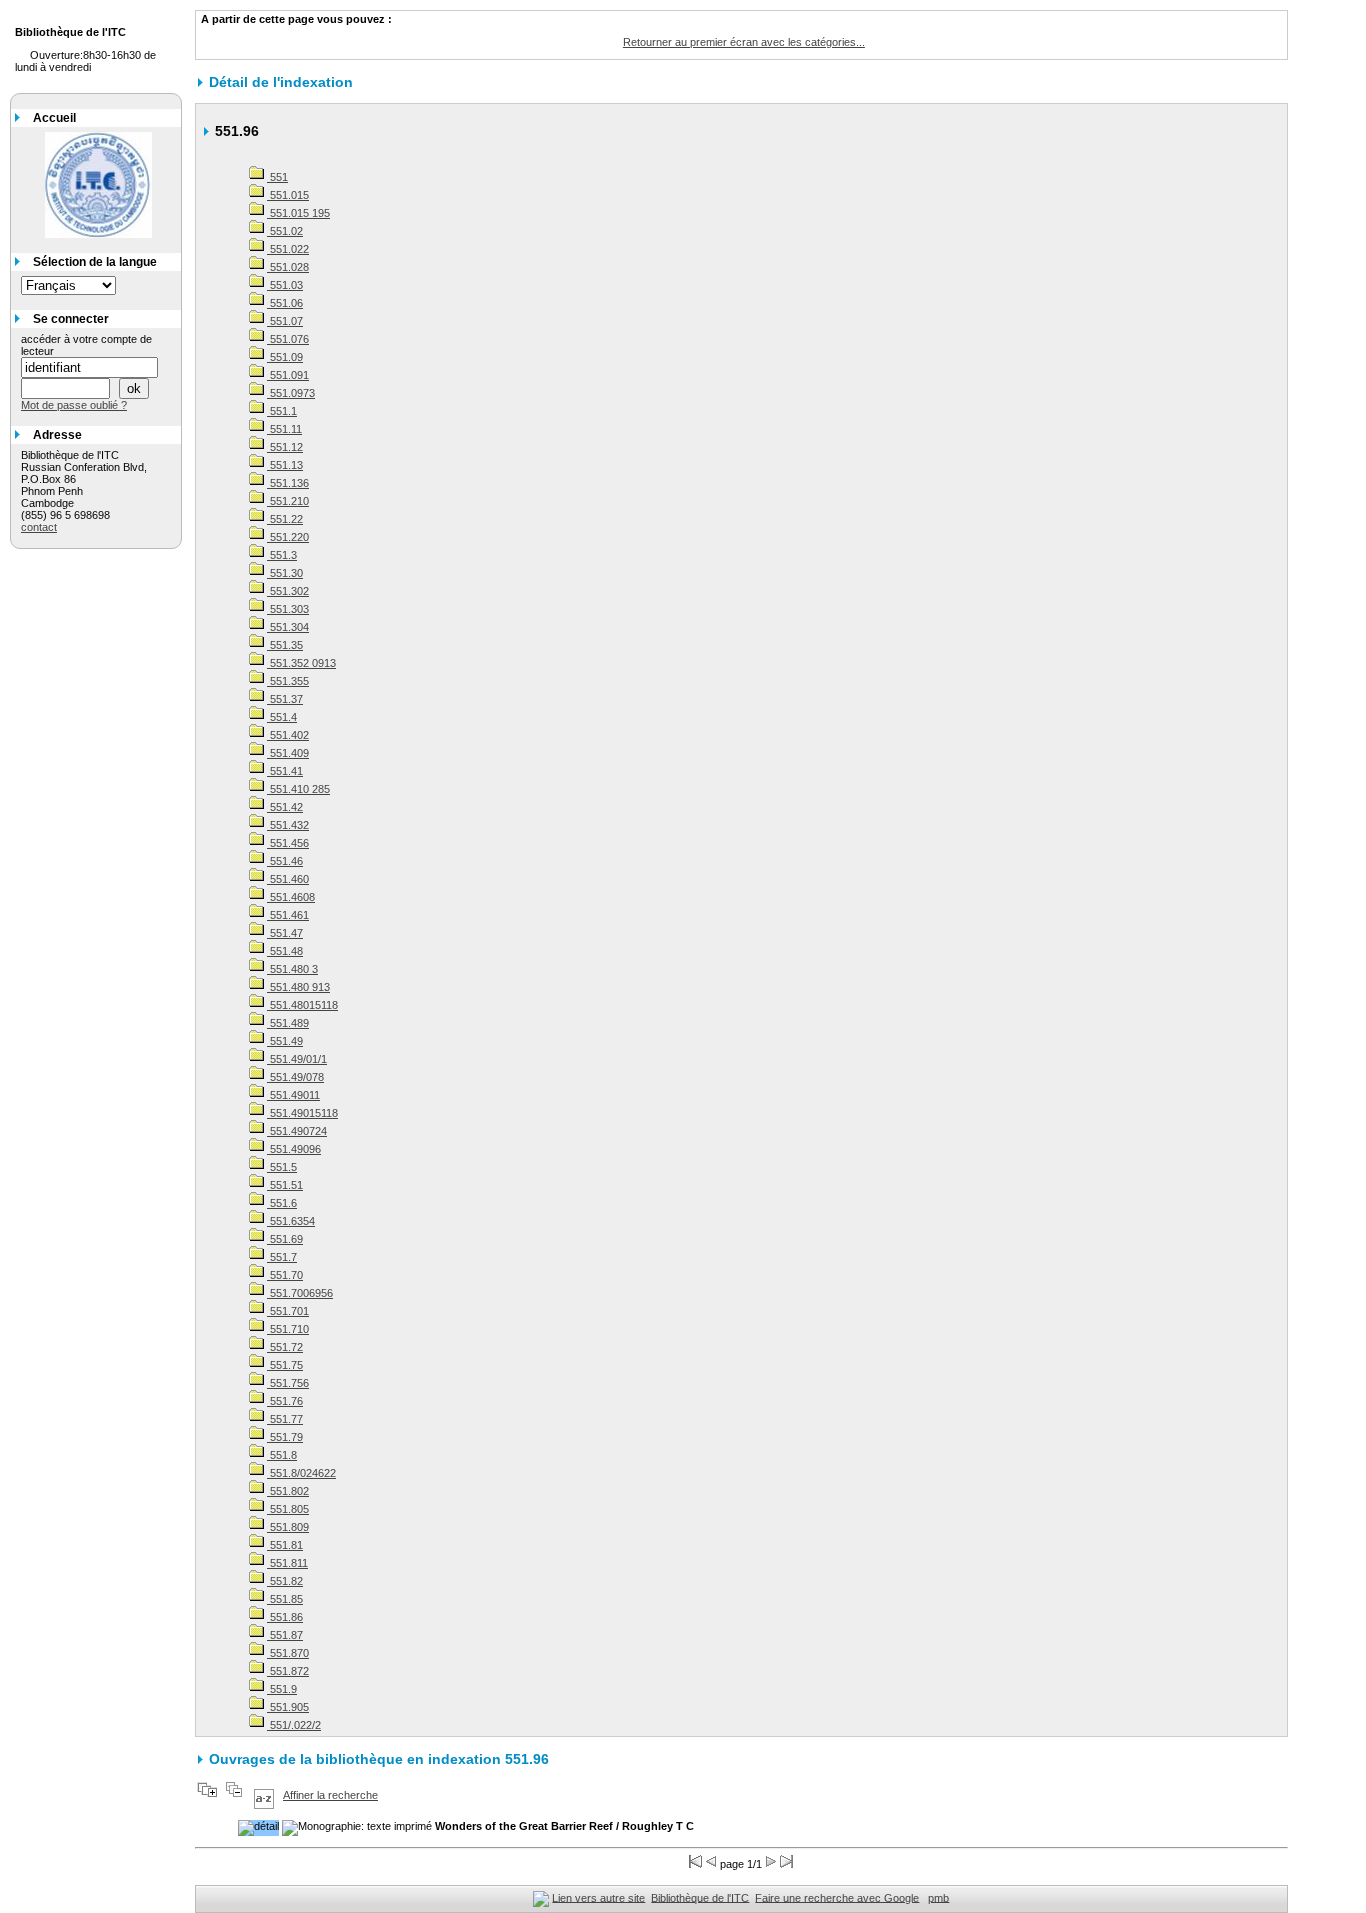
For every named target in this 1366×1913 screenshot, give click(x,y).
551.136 (288, 483)
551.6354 (291, 1221)
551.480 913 (298, 987)
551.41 (285, 771)
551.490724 (297, 1131)
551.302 (288, 591)
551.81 (285, 1545)
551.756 (288, 1383)
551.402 (288, 735)
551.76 (285, 1401)
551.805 (288, 1509)
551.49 (285, 1041)
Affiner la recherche (330, 1795)
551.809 (288, 1527)
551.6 (282, 1203)
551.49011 (293, 1095)
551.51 (285, 1185)
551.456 (288, 843)
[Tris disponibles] (264, 1795)
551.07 (285, 321)
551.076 (288, 339)
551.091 (288, 375)
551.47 (285, 933)
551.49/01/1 (297, 1059)
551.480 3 (292, 969)
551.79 (285, 1437)
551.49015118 (302, 1113)
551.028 (288, 267)
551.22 (285, 519)
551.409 (288, 753)
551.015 (288, 195)
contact (39, 527)
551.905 (288, 1707)
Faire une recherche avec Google (837, 1897)
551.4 (282, 717)
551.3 (282, 555)
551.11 (284, 429)
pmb (938, 1897)
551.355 (288, 681)
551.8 (282, 1455)
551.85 (285, 1599)
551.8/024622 (301, 1473)
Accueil (54, 118)
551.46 (285, 861)
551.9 (282, 1689)
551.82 (285, 1581)
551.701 (288, 1311)
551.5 (282, 1167)
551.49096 (294, 1149)
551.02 (285, 231)
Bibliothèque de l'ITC (700, 1897)
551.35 (285, 645)
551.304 (288, 627)
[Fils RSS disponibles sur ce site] (541, 1897)
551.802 (288, 1491)
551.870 (288, 1653)
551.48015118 (302, 1005)
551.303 (288, 609)
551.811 (287, 1563)
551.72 (285, 1347)
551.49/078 (295, 1077)
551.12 (285, 447)
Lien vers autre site (598, 1897)
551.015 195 (298, 213)
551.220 (288, 537)
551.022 (288, 249)
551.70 (285, 1275)
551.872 (288, 1671)
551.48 (285, 951)
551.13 (285, 465)
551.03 (285, 285)
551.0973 (291, 393)
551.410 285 (298, 789)
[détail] (258, 1828)
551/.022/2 (294, 1725)
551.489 (288, 1023)
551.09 (285, 357)
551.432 (288, 825)
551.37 (285, 699)
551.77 (285, 1419)
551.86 (285, 1617)
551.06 (285, 303)
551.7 (282, 1257)
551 (277, 177)
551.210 (288, 501)
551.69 (285, 1239)
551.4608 (291, 897)
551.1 (282, 411)
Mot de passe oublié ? (74, 405)
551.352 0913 (301, 663)
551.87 (285, 1635)
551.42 (285, 807)
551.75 (285, 1365)
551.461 (288, 915)
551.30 (285, 573)
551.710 (288, 1329)
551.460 (288, 879)
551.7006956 (300, 1293)
